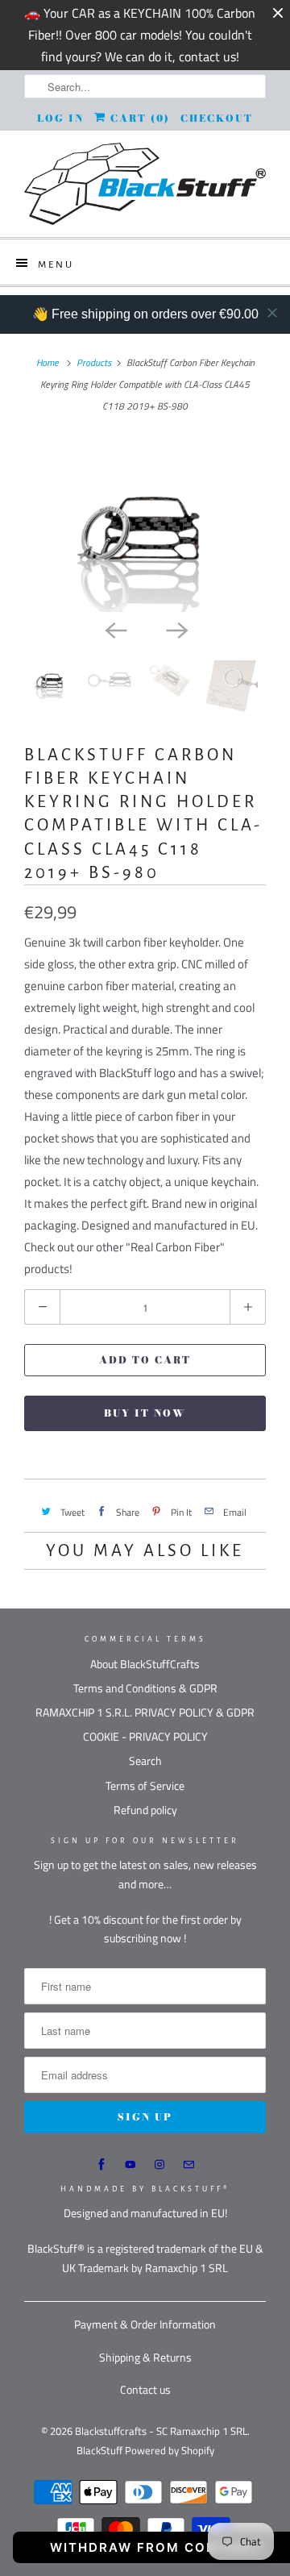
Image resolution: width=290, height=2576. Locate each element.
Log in (60, 118)
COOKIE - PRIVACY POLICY (145, 1736)
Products (94, 362)
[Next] (176, 630)
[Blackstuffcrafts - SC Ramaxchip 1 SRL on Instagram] (159, 2165)
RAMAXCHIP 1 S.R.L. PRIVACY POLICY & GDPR (145, 1712)
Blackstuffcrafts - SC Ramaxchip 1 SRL (161, 2431)
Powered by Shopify (170, 2450)
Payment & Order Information (145, 2324)
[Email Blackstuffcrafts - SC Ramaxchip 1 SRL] (188, 2165)
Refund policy (145, 1810)
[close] (272, 313)
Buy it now (145, 1413)
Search (145, 1760)
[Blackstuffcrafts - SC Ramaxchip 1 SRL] (145, 184)
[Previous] (114, 630)
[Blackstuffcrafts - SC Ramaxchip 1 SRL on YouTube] (130, 2165)
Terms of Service (145, 1785)
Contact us (145, 2389)
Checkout (217, 118)
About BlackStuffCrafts (145, 1664)
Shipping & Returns (145, 2357)
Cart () (138, 118)
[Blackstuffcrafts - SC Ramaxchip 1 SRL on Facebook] (101, 2165)
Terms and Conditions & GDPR (145, 1688)
